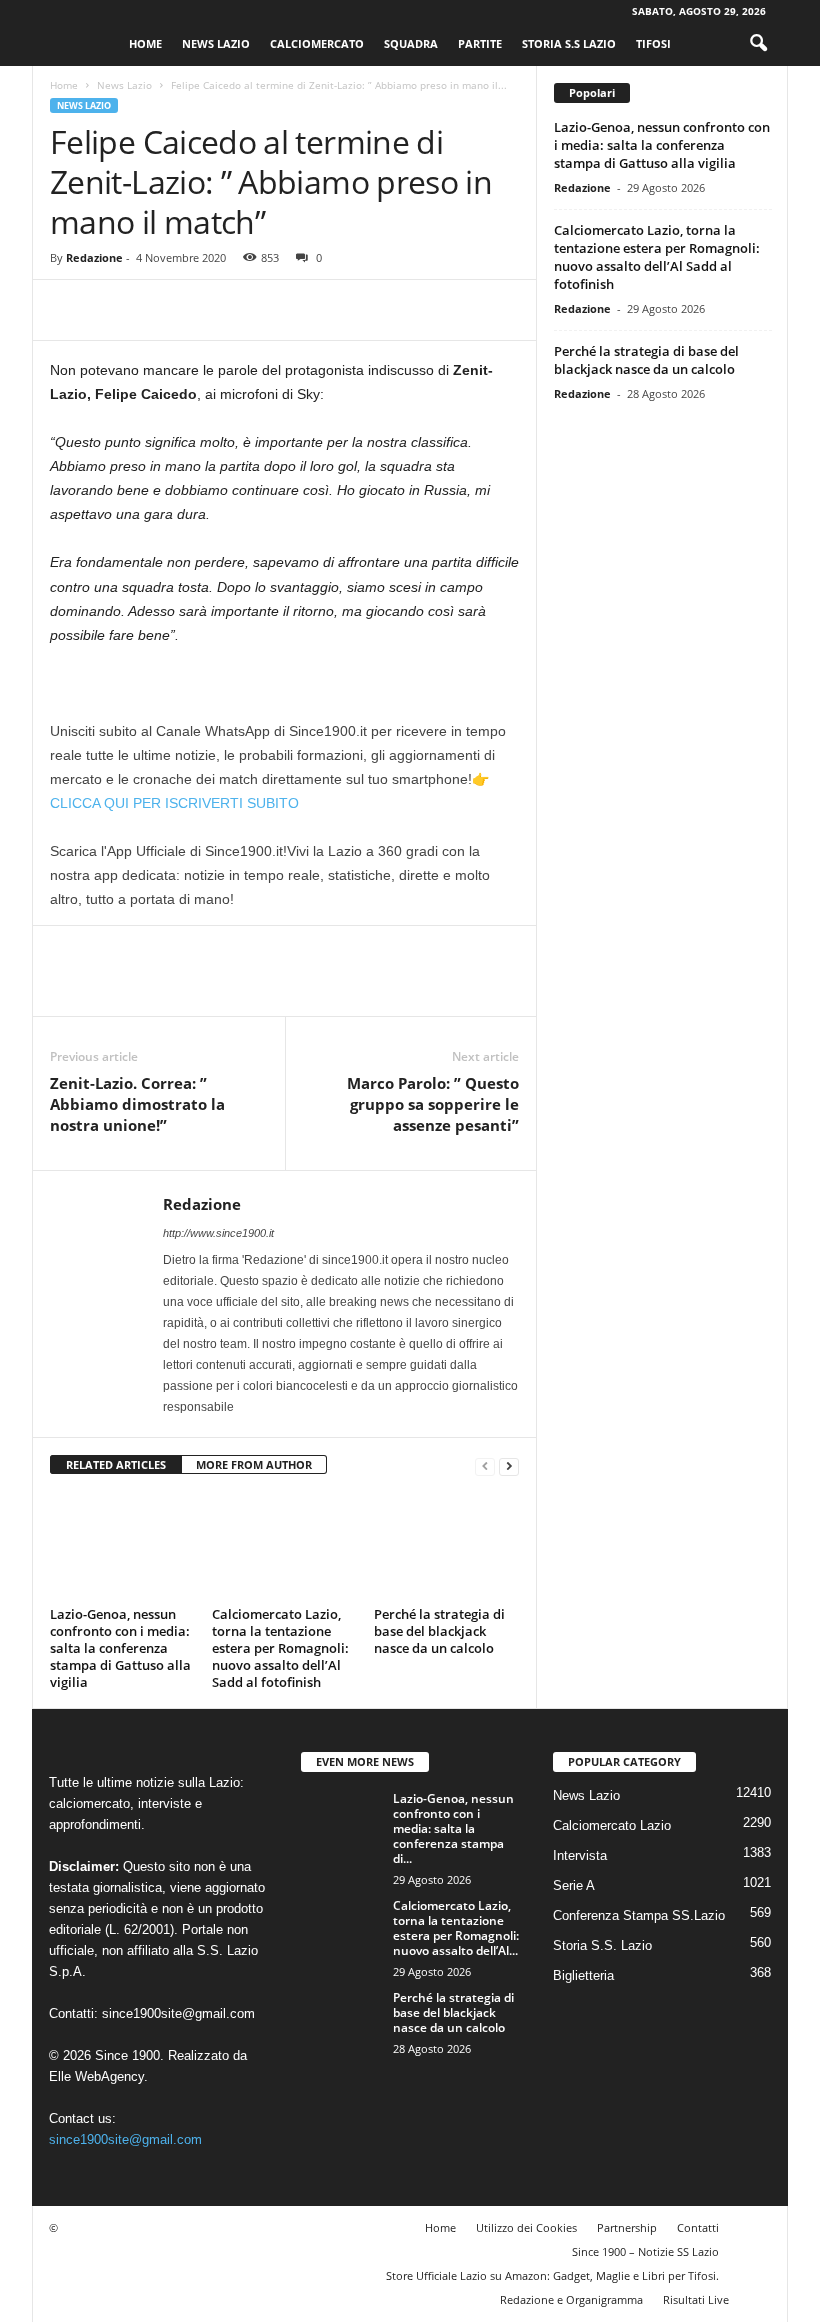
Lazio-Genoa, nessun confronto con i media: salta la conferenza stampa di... (453, 1828)
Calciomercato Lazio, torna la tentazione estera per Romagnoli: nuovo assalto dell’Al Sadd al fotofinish (280, 1648)
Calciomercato (317, 43)
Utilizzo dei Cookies (526, 2227)
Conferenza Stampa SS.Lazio (639, 1915)
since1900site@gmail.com (178, 2013)
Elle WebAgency (96, 2076)
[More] (255, 310)
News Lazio (216, 43)
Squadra (411, 43)
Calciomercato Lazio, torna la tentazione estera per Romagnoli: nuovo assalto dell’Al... (456, 1928)
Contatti (698, 2227)
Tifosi (653, 43)
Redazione (94, 257)
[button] (758, 44)
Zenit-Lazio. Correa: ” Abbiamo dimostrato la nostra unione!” (137, 1104)
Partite (480, 43)
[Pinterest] (162, 310)
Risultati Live (696, 2299)
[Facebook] (70, 310)
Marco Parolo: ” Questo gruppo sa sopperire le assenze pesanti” (433, 1104)
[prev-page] (485, 1465)
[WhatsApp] (208, 310)
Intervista (580, 1855)
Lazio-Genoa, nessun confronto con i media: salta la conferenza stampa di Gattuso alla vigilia (120, 1648)
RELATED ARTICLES (116, 1464)
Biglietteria (583, 1975)
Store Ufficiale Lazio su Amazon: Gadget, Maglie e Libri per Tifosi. (552, 2275)
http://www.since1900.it (218, 1233)
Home (145, 43)
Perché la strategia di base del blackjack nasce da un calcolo (439, 1631)
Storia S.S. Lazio (602, 1945)
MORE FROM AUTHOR (254, 1464)
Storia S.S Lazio (569, 43)
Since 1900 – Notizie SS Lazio (645, 2251)
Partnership (627, 2227)
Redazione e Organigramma (571, 2299)
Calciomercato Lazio (612, 1825)
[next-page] (509, 1465)
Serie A (574, 1885)
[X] (116, 310)
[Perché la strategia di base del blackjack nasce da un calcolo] (446, 1546)
